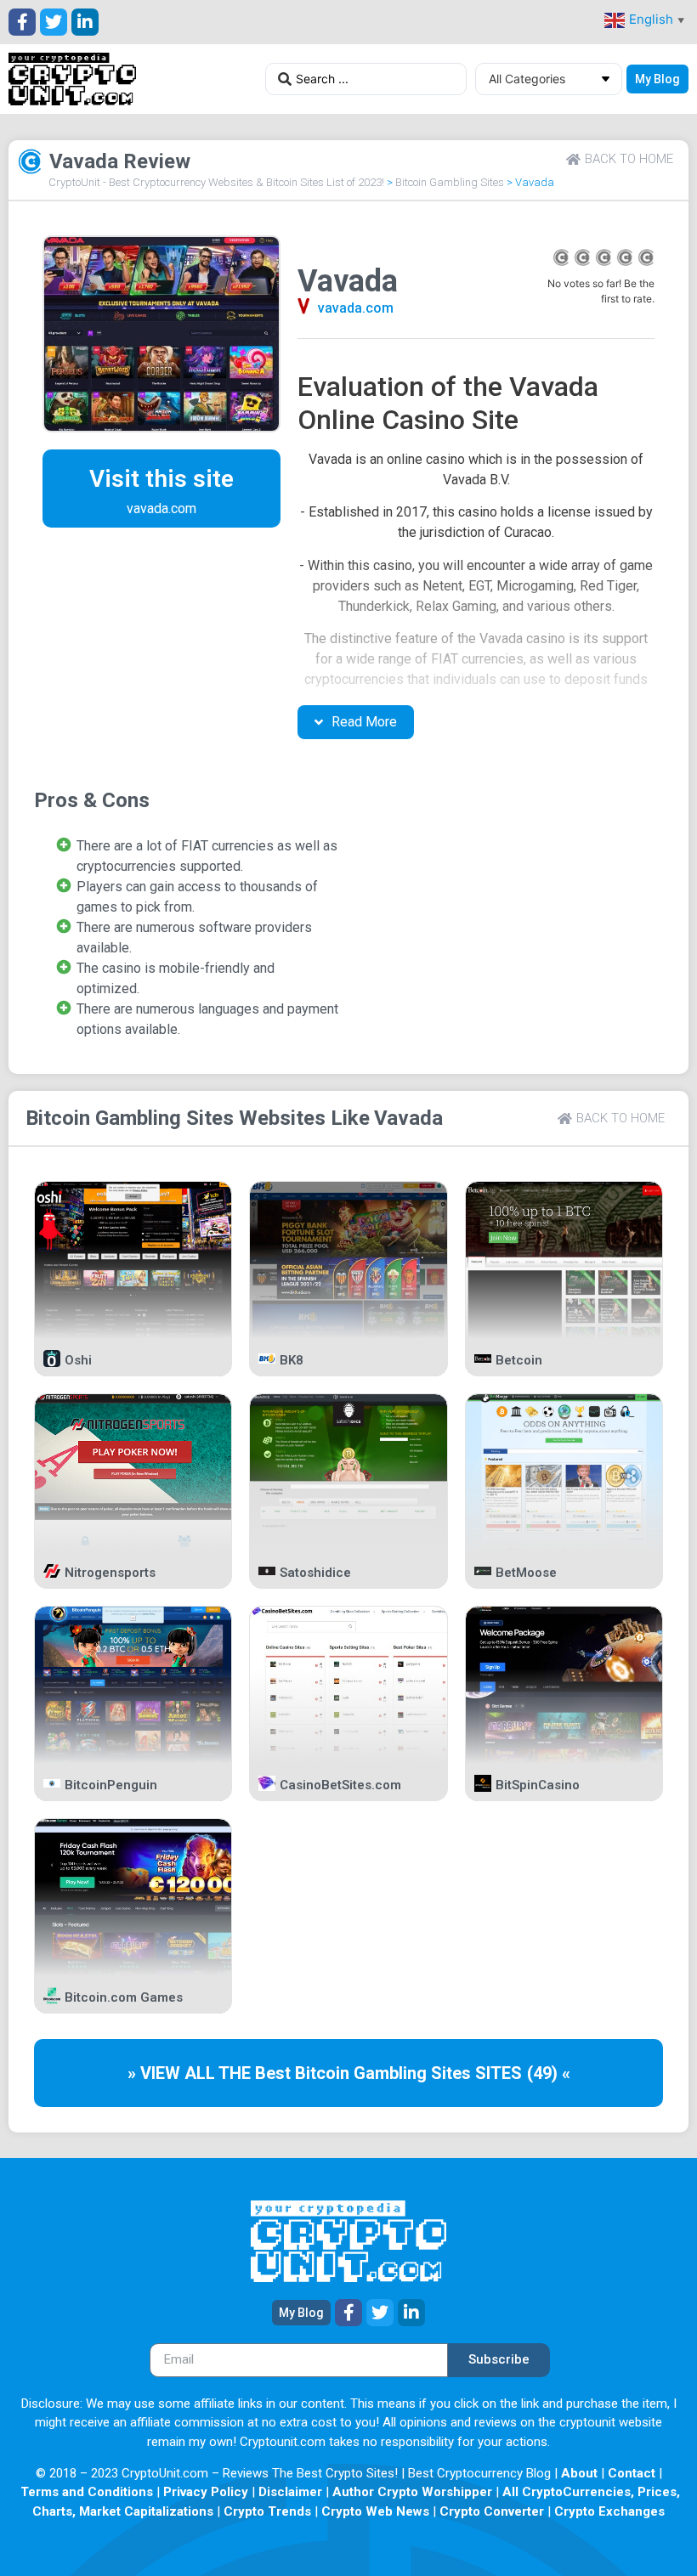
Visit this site (161, 479)
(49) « (549, 2073)
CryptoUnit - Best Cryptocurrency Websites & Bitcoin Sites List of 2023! (216, 182)
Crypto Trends (267, 2511)
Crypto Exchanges (609, 2511)
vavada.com (356, 308)
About (579, 2473)
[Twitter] (54, 22)
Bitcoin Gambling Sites (450, 182)
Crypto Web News (375, 2511)
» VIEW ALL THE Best (211, 2073)
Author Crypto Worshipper (412, 2492)
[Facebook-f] (22, 22)
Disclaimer (290, 2492)
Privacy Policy (206, 2492)
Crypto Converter (492, 2511)
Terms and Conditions (87, 2492)
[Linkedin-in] (85, 22)
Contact (632, 2473)
